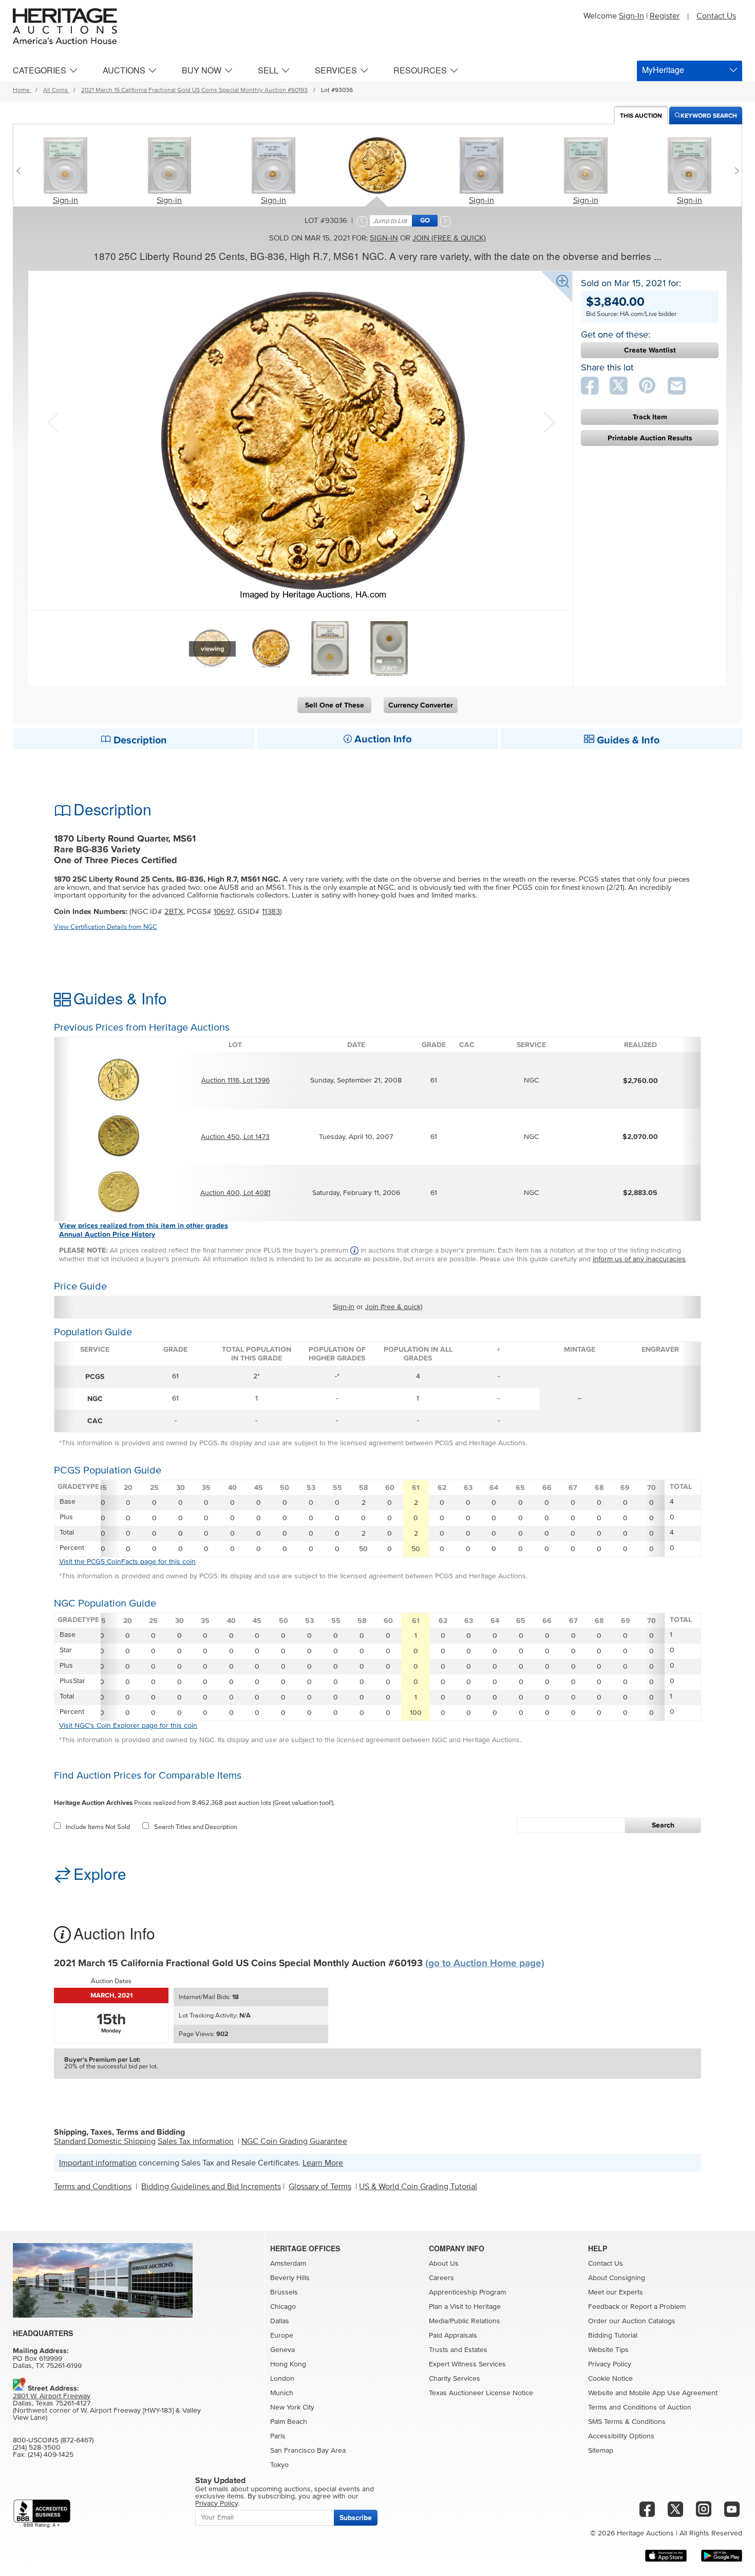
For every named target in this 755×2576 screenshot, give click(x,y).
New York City (292, 2407)
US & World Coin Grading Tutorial (418, 2187)
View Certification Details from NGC (106, 927)
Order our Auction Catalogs (632, 2321)
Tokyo (279, 2465)
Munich (282, 2393)
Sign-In (631, 16)
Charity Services (455, 2379)
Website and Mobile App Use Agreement (653, 2393)
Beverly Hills (290, 2278)
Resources (420, 70)
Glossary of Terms (320, 2187)
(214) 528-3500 (37, 2448)
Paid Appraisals (453, 2336)
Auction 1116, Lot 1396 (235, 1080)
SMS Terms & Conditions (627, 2422)
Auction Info (382, 739)
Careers (441, 2278)
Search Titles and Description (196, 1827)
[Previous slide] (21, 171)
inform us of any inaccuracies (639, 1259)
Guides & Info (627, 740)
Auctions (124, 70)
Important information (98, 2163)
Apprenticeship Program (467, 2292)
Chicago (283, 2307)
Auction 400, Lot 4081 (235, 1193)
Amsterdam (288, 2264)
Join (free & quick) (449, 238)
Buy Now (202, 70)
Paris (278, 2436)
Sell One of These (335, 705)
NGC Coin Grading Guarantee (294, 2141)
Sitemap (601, 2451)
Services (336, 70)
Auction (641, 116)
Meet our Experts (616, 2292)
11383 (271, 912)
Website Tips (608, 2350)
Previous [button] (53, 421)
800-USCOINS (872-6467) (53, 2440)
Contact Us (716, 16)
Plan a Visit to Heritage (465, 2307)
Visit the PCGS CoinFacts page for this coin (127, 1562)
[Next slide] (734, 171)
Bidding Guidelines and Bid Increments (211, 2187)
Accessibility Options (621, 2436)
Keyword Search (709, 116)
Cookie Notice (610, 2379)
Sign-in (65, 200)
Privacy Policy (610, 2364)
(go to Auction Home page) (485, 1963)
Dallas (280, 2321)
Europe (282, 2336)
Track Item (650, 417)
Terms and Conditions (93, 2187)
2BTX (174, 912)
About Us (444, 2264)
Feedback (604, 2307)
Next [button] (548, 421)
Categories (40, 70)
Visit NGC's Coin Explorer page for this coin (128, 1726)
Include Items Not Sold (98, 1827)
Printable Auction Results (650, 438)
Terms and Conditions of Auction (640, 2407)
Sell (268, 70)
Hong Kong (288, 2364)
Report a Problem (658, 2307)
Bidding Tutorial (613, 2336)
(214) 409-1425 (51, 2455)
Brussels (284, 2292)
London (282, 2379)
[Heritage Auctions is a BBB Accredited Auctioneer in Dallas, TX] (42, 2514)
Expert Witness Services (467, 2364)
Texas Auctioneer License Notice (481, 2393)
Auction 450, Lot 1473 (235, 1137)
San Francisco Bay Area (308, 2451)
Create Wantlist (650, 350)
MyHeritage (663, 70)
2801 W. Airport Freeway (52, 2396)
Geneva (282, 2350)
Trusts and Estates (458, 2350)
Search (663, 1825)
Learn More (323, 2163)
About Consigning (617, 2278)
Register (665, 16)
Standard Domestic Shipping (105, 2141)
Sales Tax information (196, 2141)
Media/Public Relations (465, 2321)
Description (139, 740)
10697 (224, 912)
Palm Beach (289, 2422)
